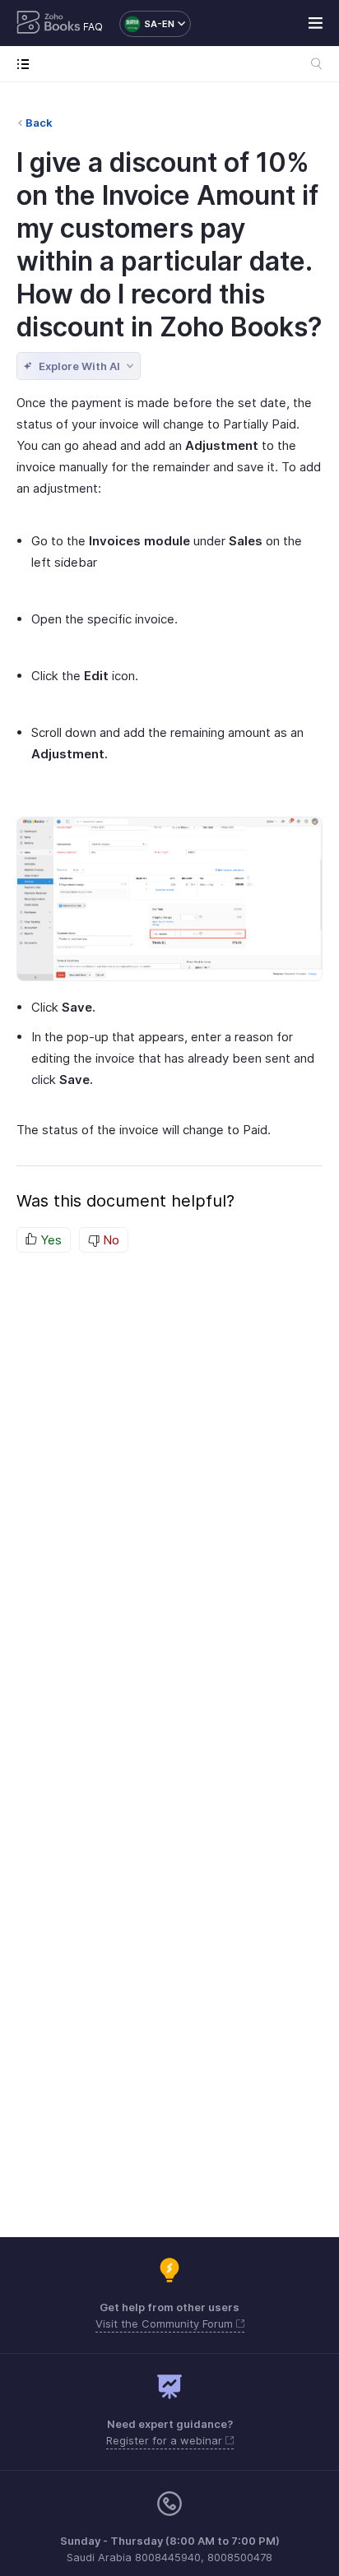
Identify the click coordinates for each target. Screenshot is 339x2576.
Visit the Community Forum (166, 2323)
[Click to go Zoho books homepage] (49, 24)
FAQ (93, 27)
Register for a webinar (166, 2440)
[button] (147, 24)
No (109, 1240)
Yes (49, 1240)
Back (39, 123)
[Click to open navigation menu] (27, 64)
